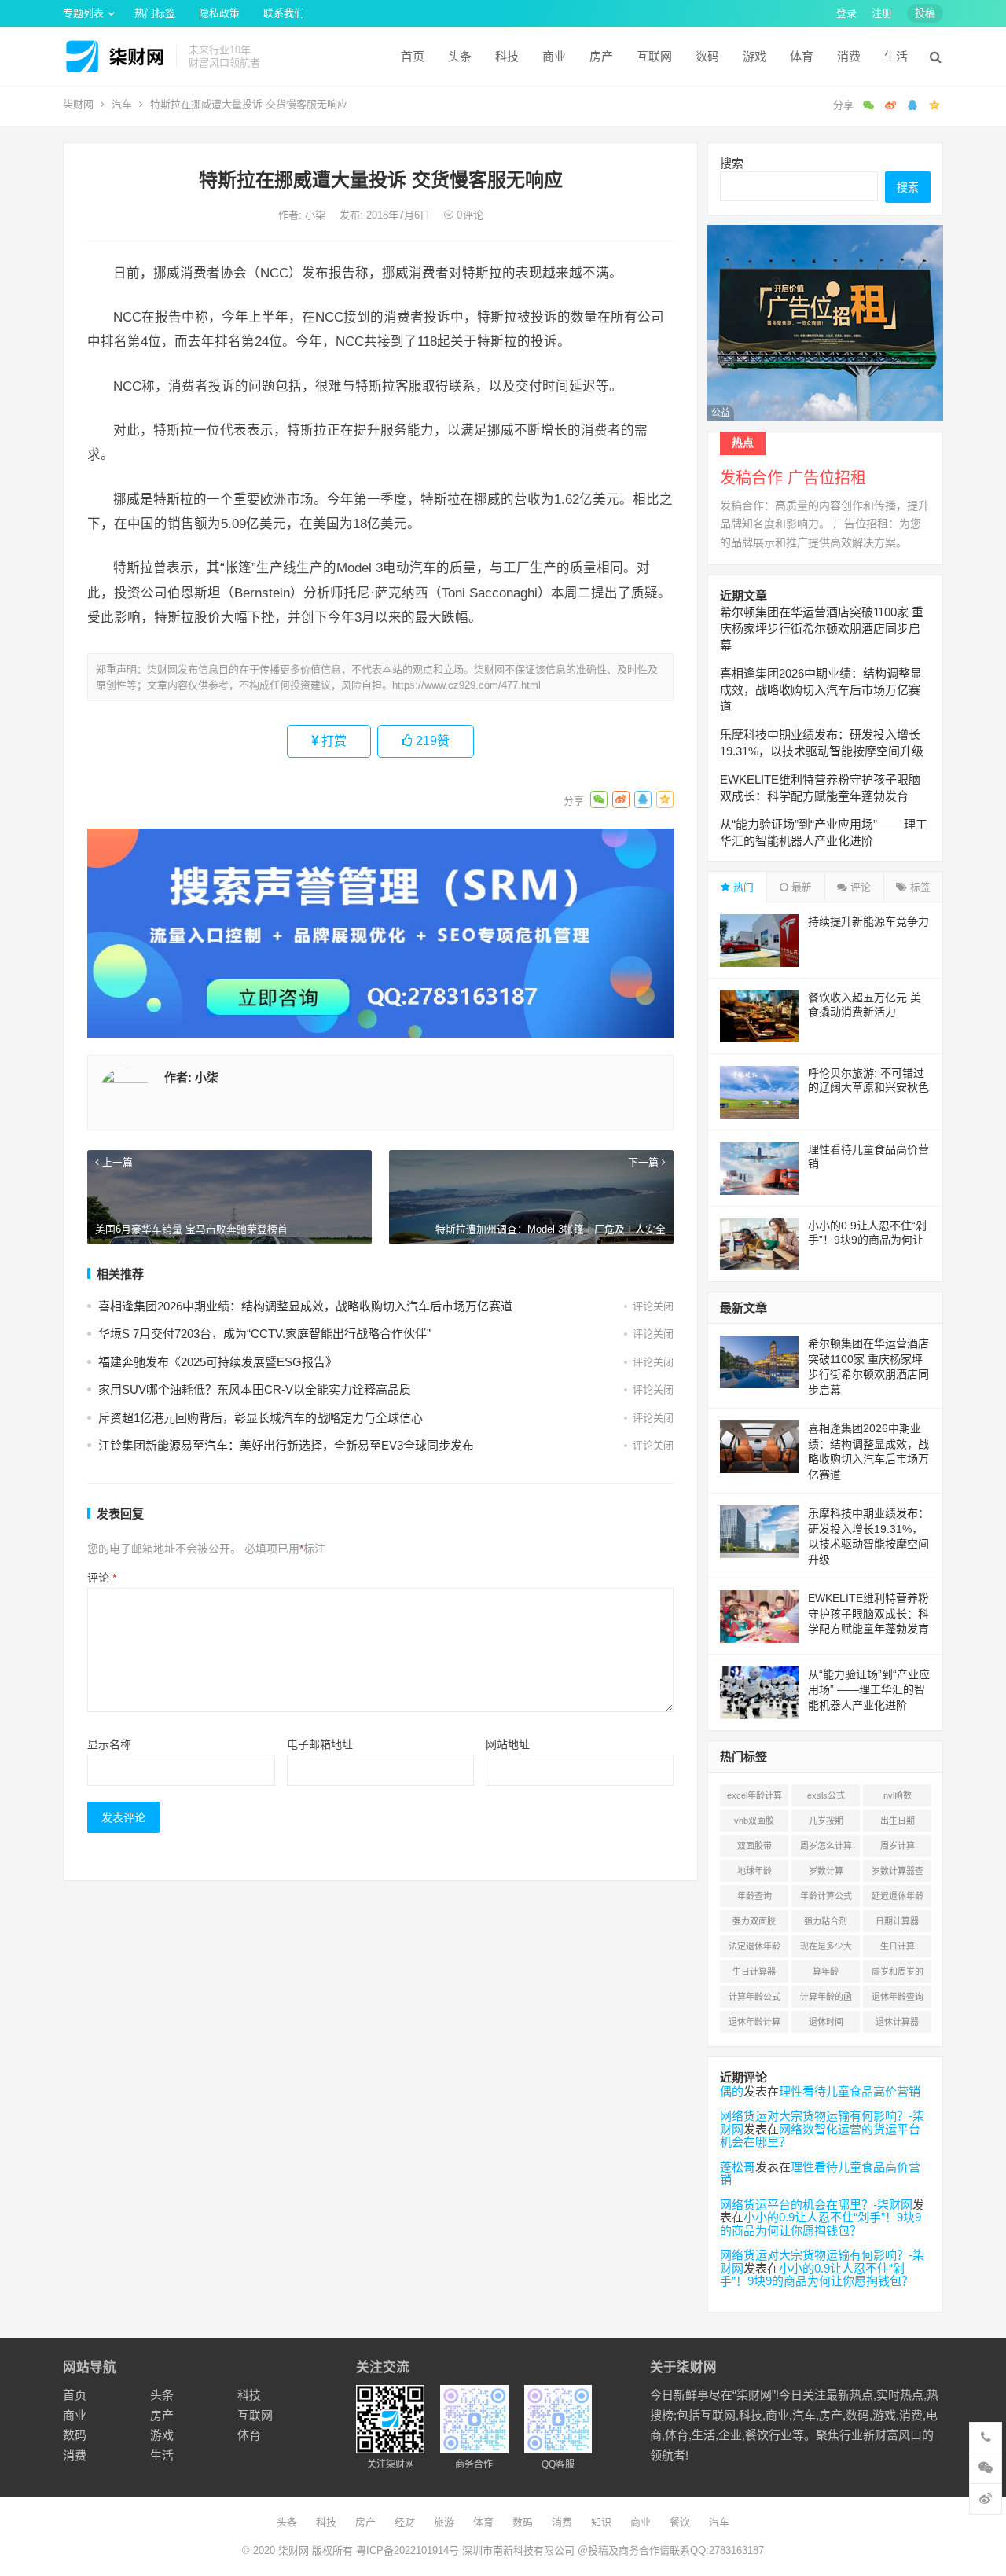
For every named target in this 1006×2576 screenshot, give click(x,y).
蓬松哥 (738, 2167)
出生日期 (898, 1821)
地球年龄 (754, 1871)
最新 (800, 887)
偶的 (732, 2091)
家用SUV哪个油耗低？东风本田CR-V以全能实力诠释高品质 (255, 1389)
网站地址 (508, 1744)
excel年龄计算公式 (754, 1799)
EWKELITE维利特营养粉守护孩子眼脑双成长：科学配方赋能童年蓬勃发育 (868, 1613)
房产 (601, 56)
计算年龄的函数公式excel (826, 2000)
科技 (507, 56)
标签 (919, 887)
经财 (405, 2522)
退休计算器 (897, 2022)
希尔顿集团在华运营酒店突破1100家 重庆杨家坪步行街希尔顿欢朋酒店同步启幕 (822, 628)
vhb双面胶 (754, 1821)
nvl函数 (898, 1795)
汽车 (122, 104)
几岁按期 (826, 1821)
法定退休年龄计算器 (754, 1949)
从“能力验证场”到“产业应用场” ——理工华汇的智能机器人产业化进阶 (869, 1690)
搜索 (732, 163)
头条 (460, 56)
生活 (896, 56)
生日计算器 (754, 1972)
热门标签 (155, 13)
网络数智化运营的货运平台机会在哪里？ (820, 2136)
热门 (742, 887)
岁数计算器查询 (898, 1874)
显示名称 (109, 1744)
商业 (554, 56)
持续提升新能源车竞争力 (868, 921)
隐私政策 (219, 13)
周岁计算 (898, 1846)
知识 (601, 2522)
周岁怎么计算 (826, 1846)
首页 (413, 56)
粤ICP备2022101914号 (408, 2550)
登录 (846, 13)
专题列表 (83, 13)
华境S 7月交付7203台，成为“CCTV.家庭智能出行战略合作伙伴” (264, 1334)
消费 (849, 56)
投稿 (925, 13)
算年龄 (826, 1972)
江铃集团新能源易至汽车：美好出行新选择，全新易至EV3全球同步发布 (286, 1445)
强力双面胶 (754, 1921)
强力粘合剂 (826, 1921)
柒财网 (78, 104)
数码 (707, 56)
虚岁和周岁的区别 (898, 1975)
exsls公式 (826, 1795)
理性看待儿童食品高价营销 (850, 2091)
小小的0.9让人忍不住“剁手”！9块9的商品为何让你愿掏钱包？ (867, 1240)
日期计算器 (897, 1921)
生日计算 (898, 1946)
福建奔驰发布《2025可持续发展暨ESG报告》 (218, 1362)
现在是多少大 (826, 1946)
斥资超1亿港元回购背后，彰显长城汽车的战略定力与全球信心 (261, 1418)
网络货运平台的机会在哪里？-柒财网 (816, 2205)
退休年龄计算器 (754, 2025)
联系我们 (284, 13)
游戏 (754, 56)
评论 (102, 1578)
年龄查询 (754, 1896)
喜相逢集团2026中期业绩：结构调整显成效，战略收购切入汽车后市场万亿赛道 (305, 1306)
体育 (802, 56)
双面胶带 (754, 1846)
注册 (882, 13)
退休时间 (826, 2022)
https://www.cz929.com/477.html (466, 685)
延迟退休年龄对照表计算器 (898, 1899)
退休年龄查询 (898, 1997)
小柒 (317, 215)
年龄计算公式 (826, 1896)
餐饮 (680, 2522)
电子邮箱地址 (320, 1744)
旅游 (444, 2522)
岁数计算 (826, 1871)
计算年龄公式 (754, 1997)
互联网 (654, 56)
